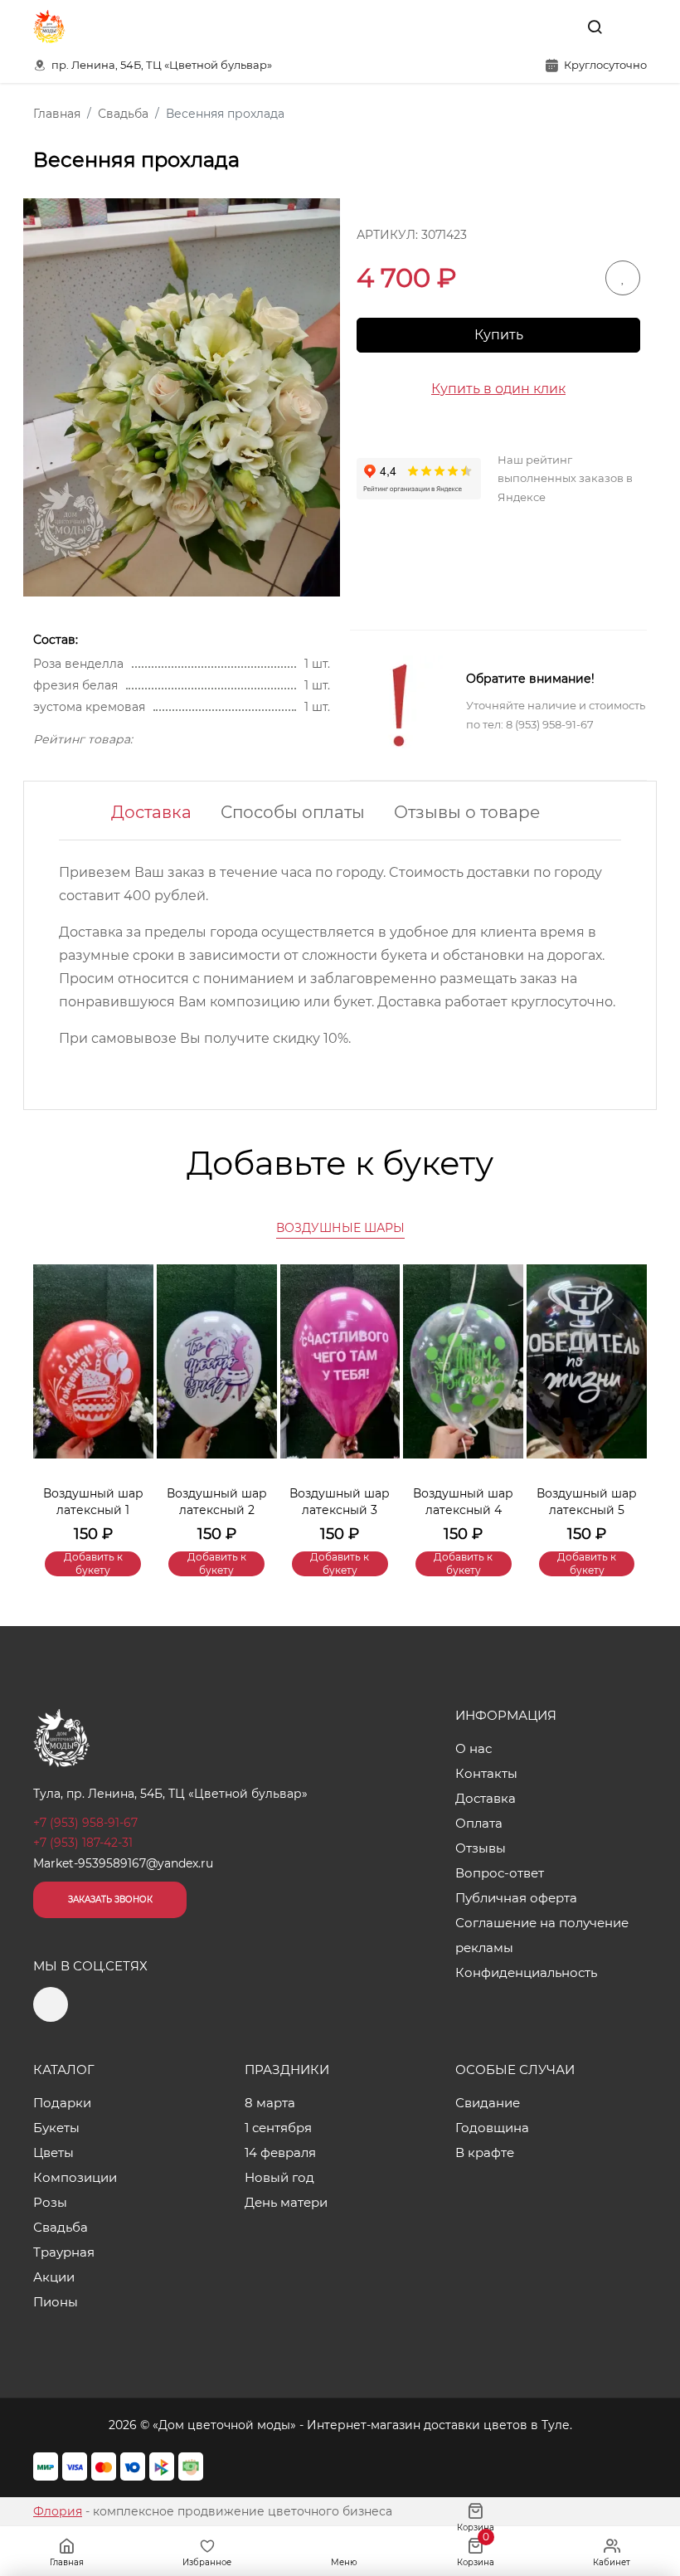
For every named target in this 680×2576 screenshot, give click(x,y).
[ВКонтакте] (556, 27)
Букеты (56, 2128)
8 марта (270, 2103)
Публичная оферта (516, 1898)
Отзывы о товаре (467, 812)
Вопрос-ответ (500, 1873)
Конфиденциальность (526, 1972)
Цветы (53, 2152)
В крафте (485, 2152)
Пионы (56, 2302)
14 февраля (280, 2152)
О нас (474, 1748)
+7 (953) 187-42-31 (83, 1843)
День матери (286, 2202)
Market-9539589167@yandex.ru (123, 1863)
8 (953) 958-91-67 (550, 724)
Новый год (279, 2177)
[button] (626, 1395)
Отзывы (481, 1848)
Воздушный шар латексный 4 (463, 1502)
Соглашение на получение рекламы (542, 1935)
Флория (58, 2511)
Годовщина (492, 2128)
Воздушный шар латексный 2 (217, 1502)
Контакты (486, 1773)
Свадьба (61, 2227)
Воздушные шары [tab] (340, 1228)
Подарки (62, 2103)
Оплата (479, 1823)
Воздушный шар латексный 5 (587, 1502)
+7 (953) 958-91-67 (85, 1823)
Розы (50, 2202)
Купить (499, 335)
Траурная (64, 2252)
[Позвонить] (633, 27)
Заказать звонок (110, 1899)
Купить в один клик (498, 389)
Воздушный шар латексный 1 (93, 1502)
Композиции (75, 2177)
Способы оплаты (293, 812)
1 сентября (278, 2128)
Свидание (488, 2103)
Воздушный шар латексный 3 (340, 1502)
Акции (54, 2277)
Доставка (151, 812)
